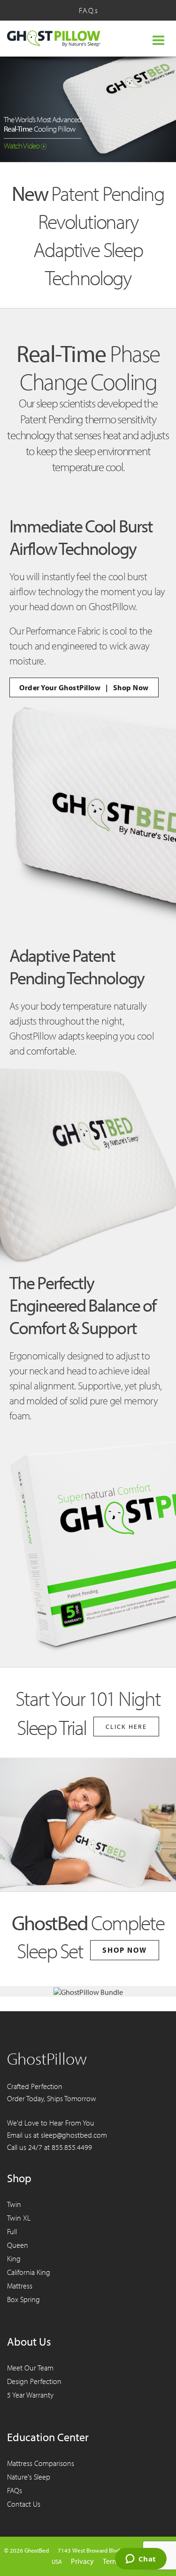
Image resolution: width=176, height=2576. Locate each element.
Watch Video (23, 145)
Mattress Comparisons (41, 2463)
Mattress (20, 2286)
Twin (14, 2204)
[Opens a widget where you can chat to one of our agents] (141, 2560)
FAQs (15, 2490)
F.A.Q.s (88, 10)
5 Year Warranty (30, 2395)
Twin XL (19, 2218)
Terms (112, 2561)
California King (29, 2272)
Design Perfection (34, 2381)
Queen (18, 2245)
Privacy (82, 2561)
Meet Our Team (30, 2368)
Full (12, 2231)
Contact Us (24, 2504)
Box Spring (23, 2299)
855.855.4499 (72, 2147)
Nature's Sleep (29, 2477)
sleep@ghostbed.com (74, 2135)
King (14, 2259)
